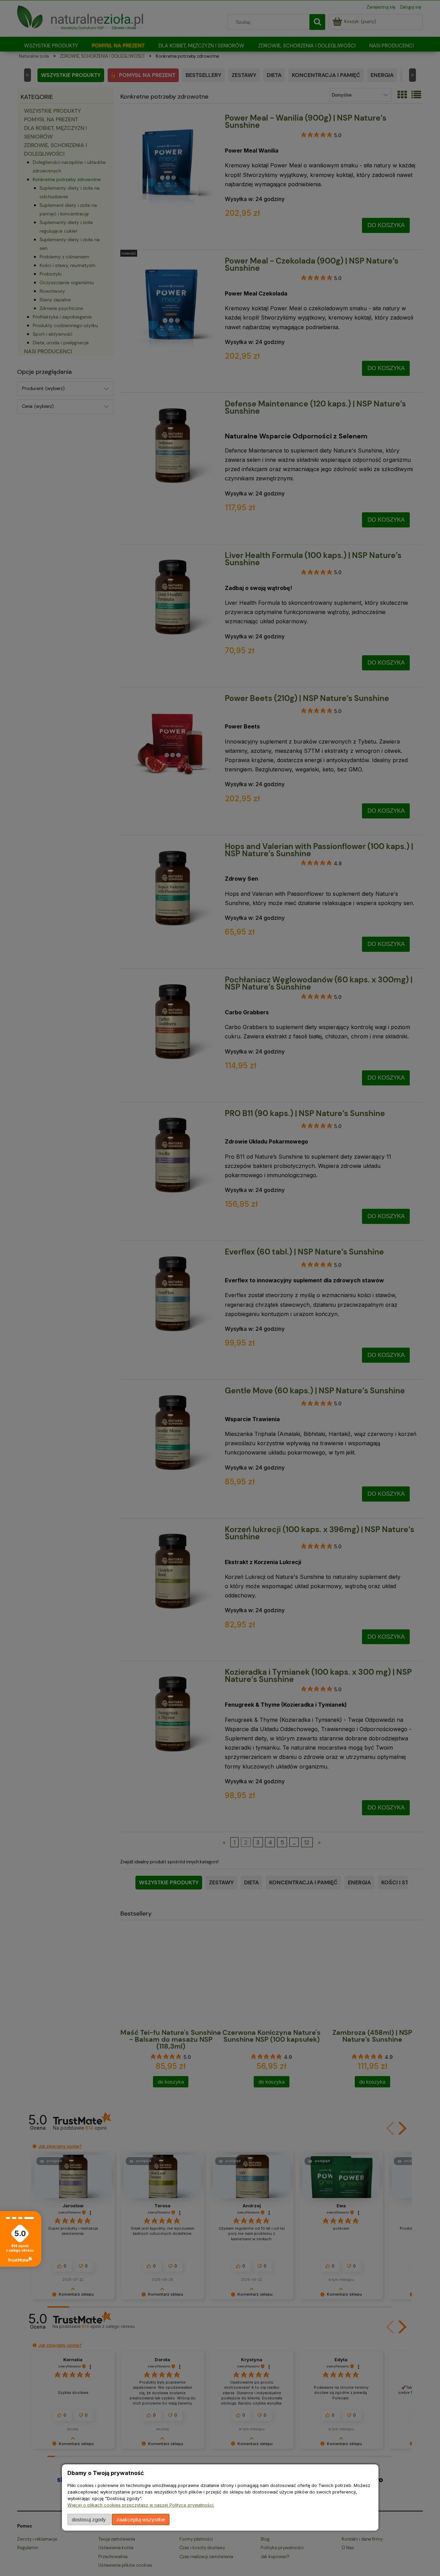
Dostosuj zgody (89, 2519)
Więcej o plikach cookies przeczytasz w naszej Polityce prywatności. (141, 2505)
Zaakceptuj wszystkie (141, 2519)
